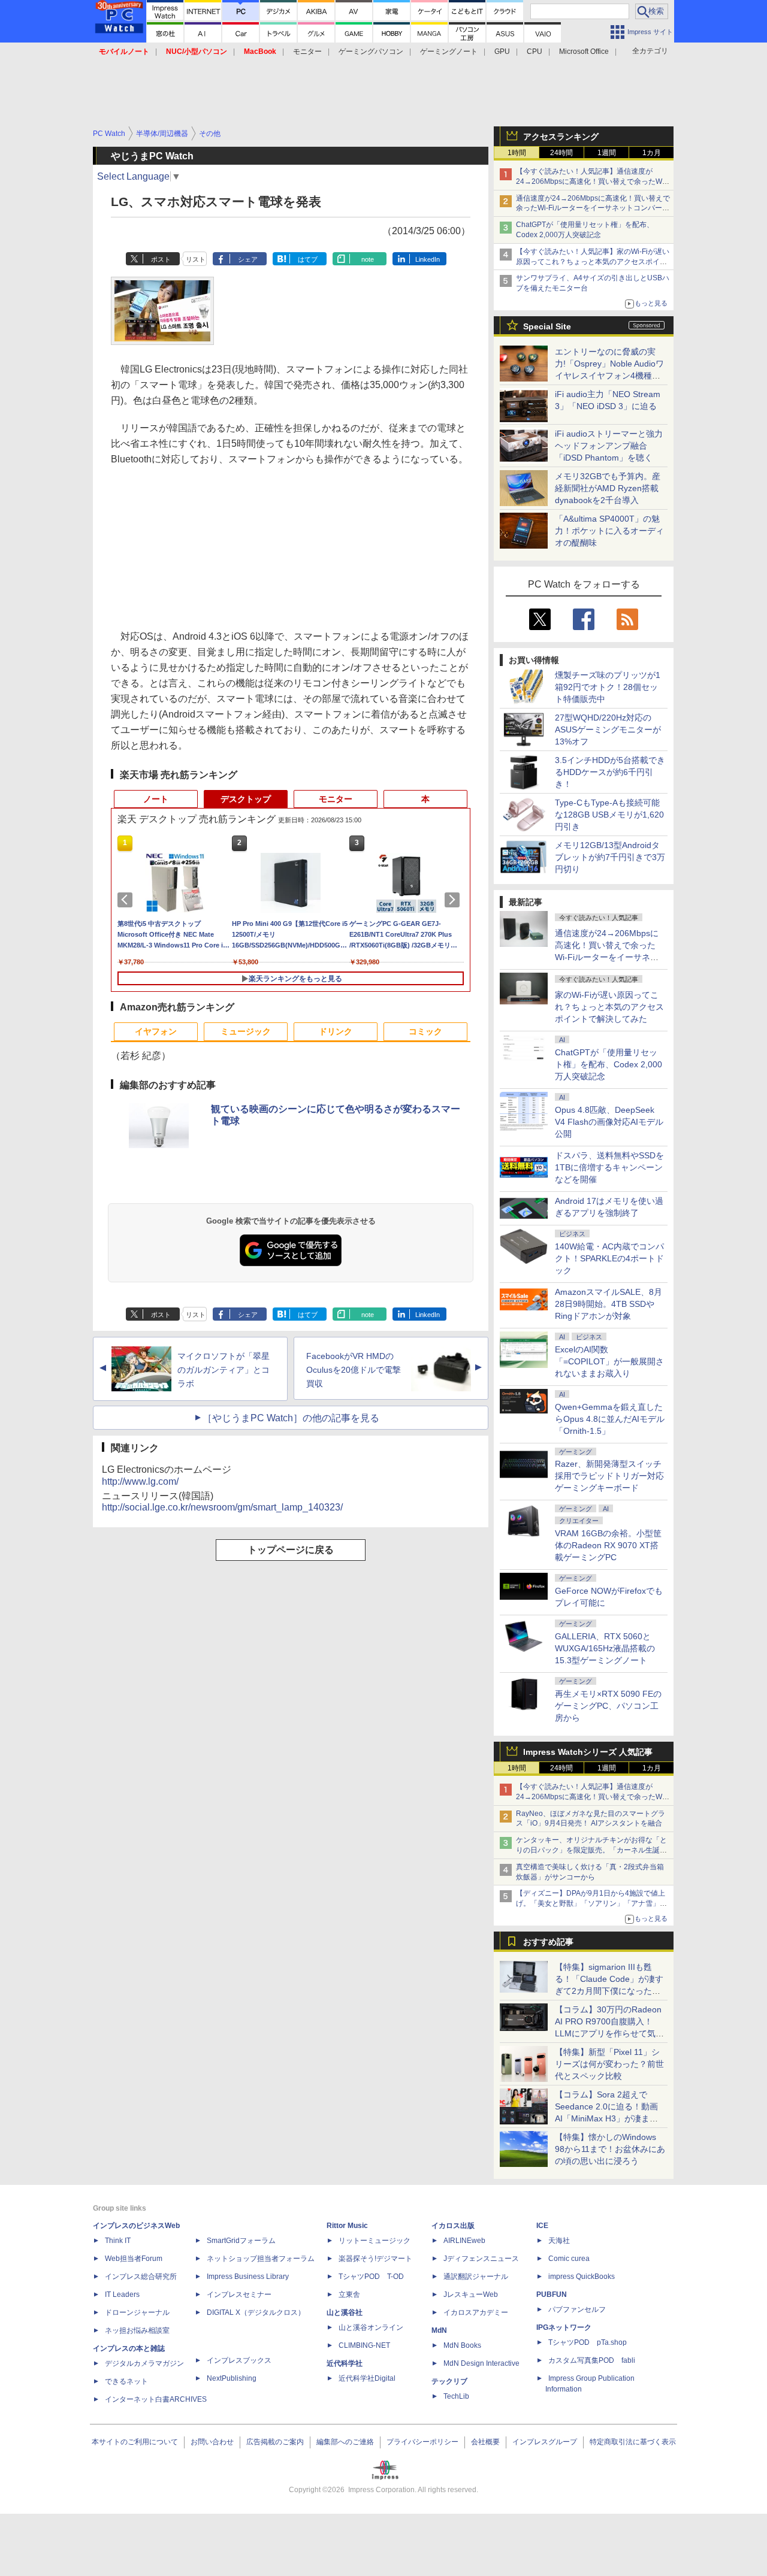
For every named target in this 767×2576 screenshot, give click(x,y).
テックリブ (449, 2381)
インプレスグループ (545, 2442)
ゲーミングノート (449, 52)
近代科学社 (345, 2363)
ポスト (161, 259)
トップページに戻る (291, 1550)
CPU (535, 52)
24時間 (561, 153)
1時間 (517, 153)
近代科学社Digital (367, 2378)
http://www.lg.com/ (140, 1481)
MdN (439, 2330)
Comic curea (569, 2259)
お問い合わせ (212, 2442)
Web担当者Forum (134, 2259)
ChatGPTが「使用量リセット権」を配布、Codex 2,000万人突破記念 (609, 1064)
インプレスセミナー (239, 2295)
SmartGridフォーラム (241, 2241)
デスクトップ (246, 799)
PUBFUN (552, 2295)
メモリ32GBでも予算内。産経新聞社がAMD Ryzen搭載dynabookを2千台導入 (608, 488)
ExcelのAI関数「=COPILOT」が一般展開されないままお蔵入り (609, 1361)
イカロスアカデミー (476, 2312)
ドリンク (336, 1031)
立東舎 (349, 2295)
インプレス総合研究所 (141, 2277)
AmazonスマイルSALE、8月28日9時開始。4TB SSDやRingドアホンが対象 (609, 1304)
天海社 (559, 2241)
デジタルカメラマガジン (144, 2363)
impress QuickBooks (582, 2277)
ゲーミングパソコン (371, 52)
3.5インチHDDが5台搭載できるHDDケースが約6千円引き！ (610, 772)
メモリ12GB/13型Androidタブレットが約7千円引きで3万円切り (610, 857)
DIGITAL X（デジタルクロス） (256, 2312)
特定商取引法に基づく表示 (633, 2442)
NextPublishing (232, 2378)
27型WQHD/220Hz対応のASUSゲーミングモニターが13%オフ (608, 729)
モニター (307, 52)
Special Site (547, 326)
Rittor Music (347, 2226)
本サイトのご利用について (135, 2442)
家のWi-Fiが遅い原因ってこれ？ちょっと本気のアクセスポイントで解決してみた (609, 1007)
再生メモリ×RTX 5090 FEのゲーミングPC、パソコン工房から (608, 1706)
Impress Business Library (248, 2277)
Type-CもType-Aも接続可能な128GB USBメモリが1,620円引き (609, 815)
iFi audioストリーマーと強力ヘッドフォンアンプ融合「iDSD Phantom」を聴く (609, 446)
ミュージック (246, 1031)
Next (454, 900)
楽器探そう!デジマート (375, 2259)
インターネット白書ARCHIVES (156, 2399)
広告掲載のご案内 (275, 2442)
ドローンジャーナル (137, 2312)
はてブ (308, 259)
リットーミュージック (375, 2241)
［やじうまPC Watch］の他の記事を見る (291, 1418)
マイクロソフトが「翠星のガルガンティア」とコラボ (224, 1370)
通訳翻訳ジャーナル (476, 2277)
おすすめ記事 (548, 1942)
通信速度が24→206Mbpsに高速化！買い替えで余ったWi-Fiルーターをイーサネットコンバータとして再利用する (593, 208)
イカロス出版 (453, 2226)
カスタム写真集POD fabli (592, 2360)
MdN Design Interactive (481, 2363)
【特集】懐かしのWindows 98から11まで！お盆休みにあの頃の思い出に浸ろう (610, 2149)
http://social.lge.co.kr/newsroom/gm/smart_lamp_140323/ (222, 1507)
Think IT (118, 2241)
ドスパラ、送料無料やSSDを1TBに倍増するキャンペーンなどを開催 (609, 1167)
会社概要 (485, 2442)
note (368, 259)
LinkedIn (428, 259)
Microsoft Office (584, 52)
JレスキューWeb (471, 2295)
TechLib (456, 2396)
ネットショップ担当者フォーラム (261, 2259)
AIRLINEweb (464, 2241)
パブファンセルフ (577, 2309)
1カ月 (652, 153)
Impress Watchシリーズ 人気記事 (588, 1752)
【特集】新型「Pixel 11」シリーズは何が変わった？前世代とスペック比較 (609, 2064)
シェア (248, 259)
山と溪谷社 (345, 2312)
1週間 (607, 153)
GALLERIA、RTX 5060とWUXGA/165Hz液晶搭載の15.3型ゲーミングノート (605, 1648)
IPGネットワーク (564, 2327)
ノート (156, 799)
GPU (502, 52)
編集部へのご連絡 (345, 2442)
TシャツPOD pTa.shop (588, 2342)
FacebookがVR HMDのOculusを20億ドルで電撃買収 (354, 1370)
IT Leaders (122, 2295)
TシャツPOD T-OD (371, 2277)
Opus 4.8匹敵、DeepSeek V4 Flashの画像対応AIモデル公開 (609, 1122)
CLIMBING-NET (364, 2345)
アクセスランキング (561, 137)
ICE (542, 2226)
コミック (425, 1031)
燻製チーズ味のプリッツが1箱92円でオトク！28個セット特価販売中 (608, 687)
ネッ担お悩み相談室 (137, 2330)
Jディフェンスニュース (481, 2259)
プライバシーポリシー (422, 2442)
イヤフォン (156, 1031)
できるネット (126, 2381)
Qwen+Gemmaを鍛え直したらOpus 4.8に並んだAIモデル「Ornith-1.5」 (610, 1419)
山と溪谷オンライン (371, 2327)
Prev (127, 900)
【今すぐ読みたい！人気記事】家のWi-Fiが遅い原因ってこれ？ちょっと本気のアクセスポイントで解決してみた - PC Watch (593, 262)
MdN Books (462, 2345)
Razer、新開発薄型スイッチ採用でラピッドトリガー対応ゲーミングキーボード (609, 1476)
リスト (196, 259)
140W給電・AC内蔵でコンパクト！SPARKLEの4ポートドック (609, 1258)
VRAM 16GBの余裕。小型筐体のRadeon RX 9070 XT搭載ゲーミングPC (608, 1545)
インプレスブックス (239, 2360)
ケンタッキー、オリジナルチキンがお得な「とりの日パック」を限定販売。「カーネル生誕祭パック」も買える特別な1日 (591, 1850)
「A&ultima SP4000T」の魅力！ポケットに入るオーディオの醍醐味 (609, 531)
